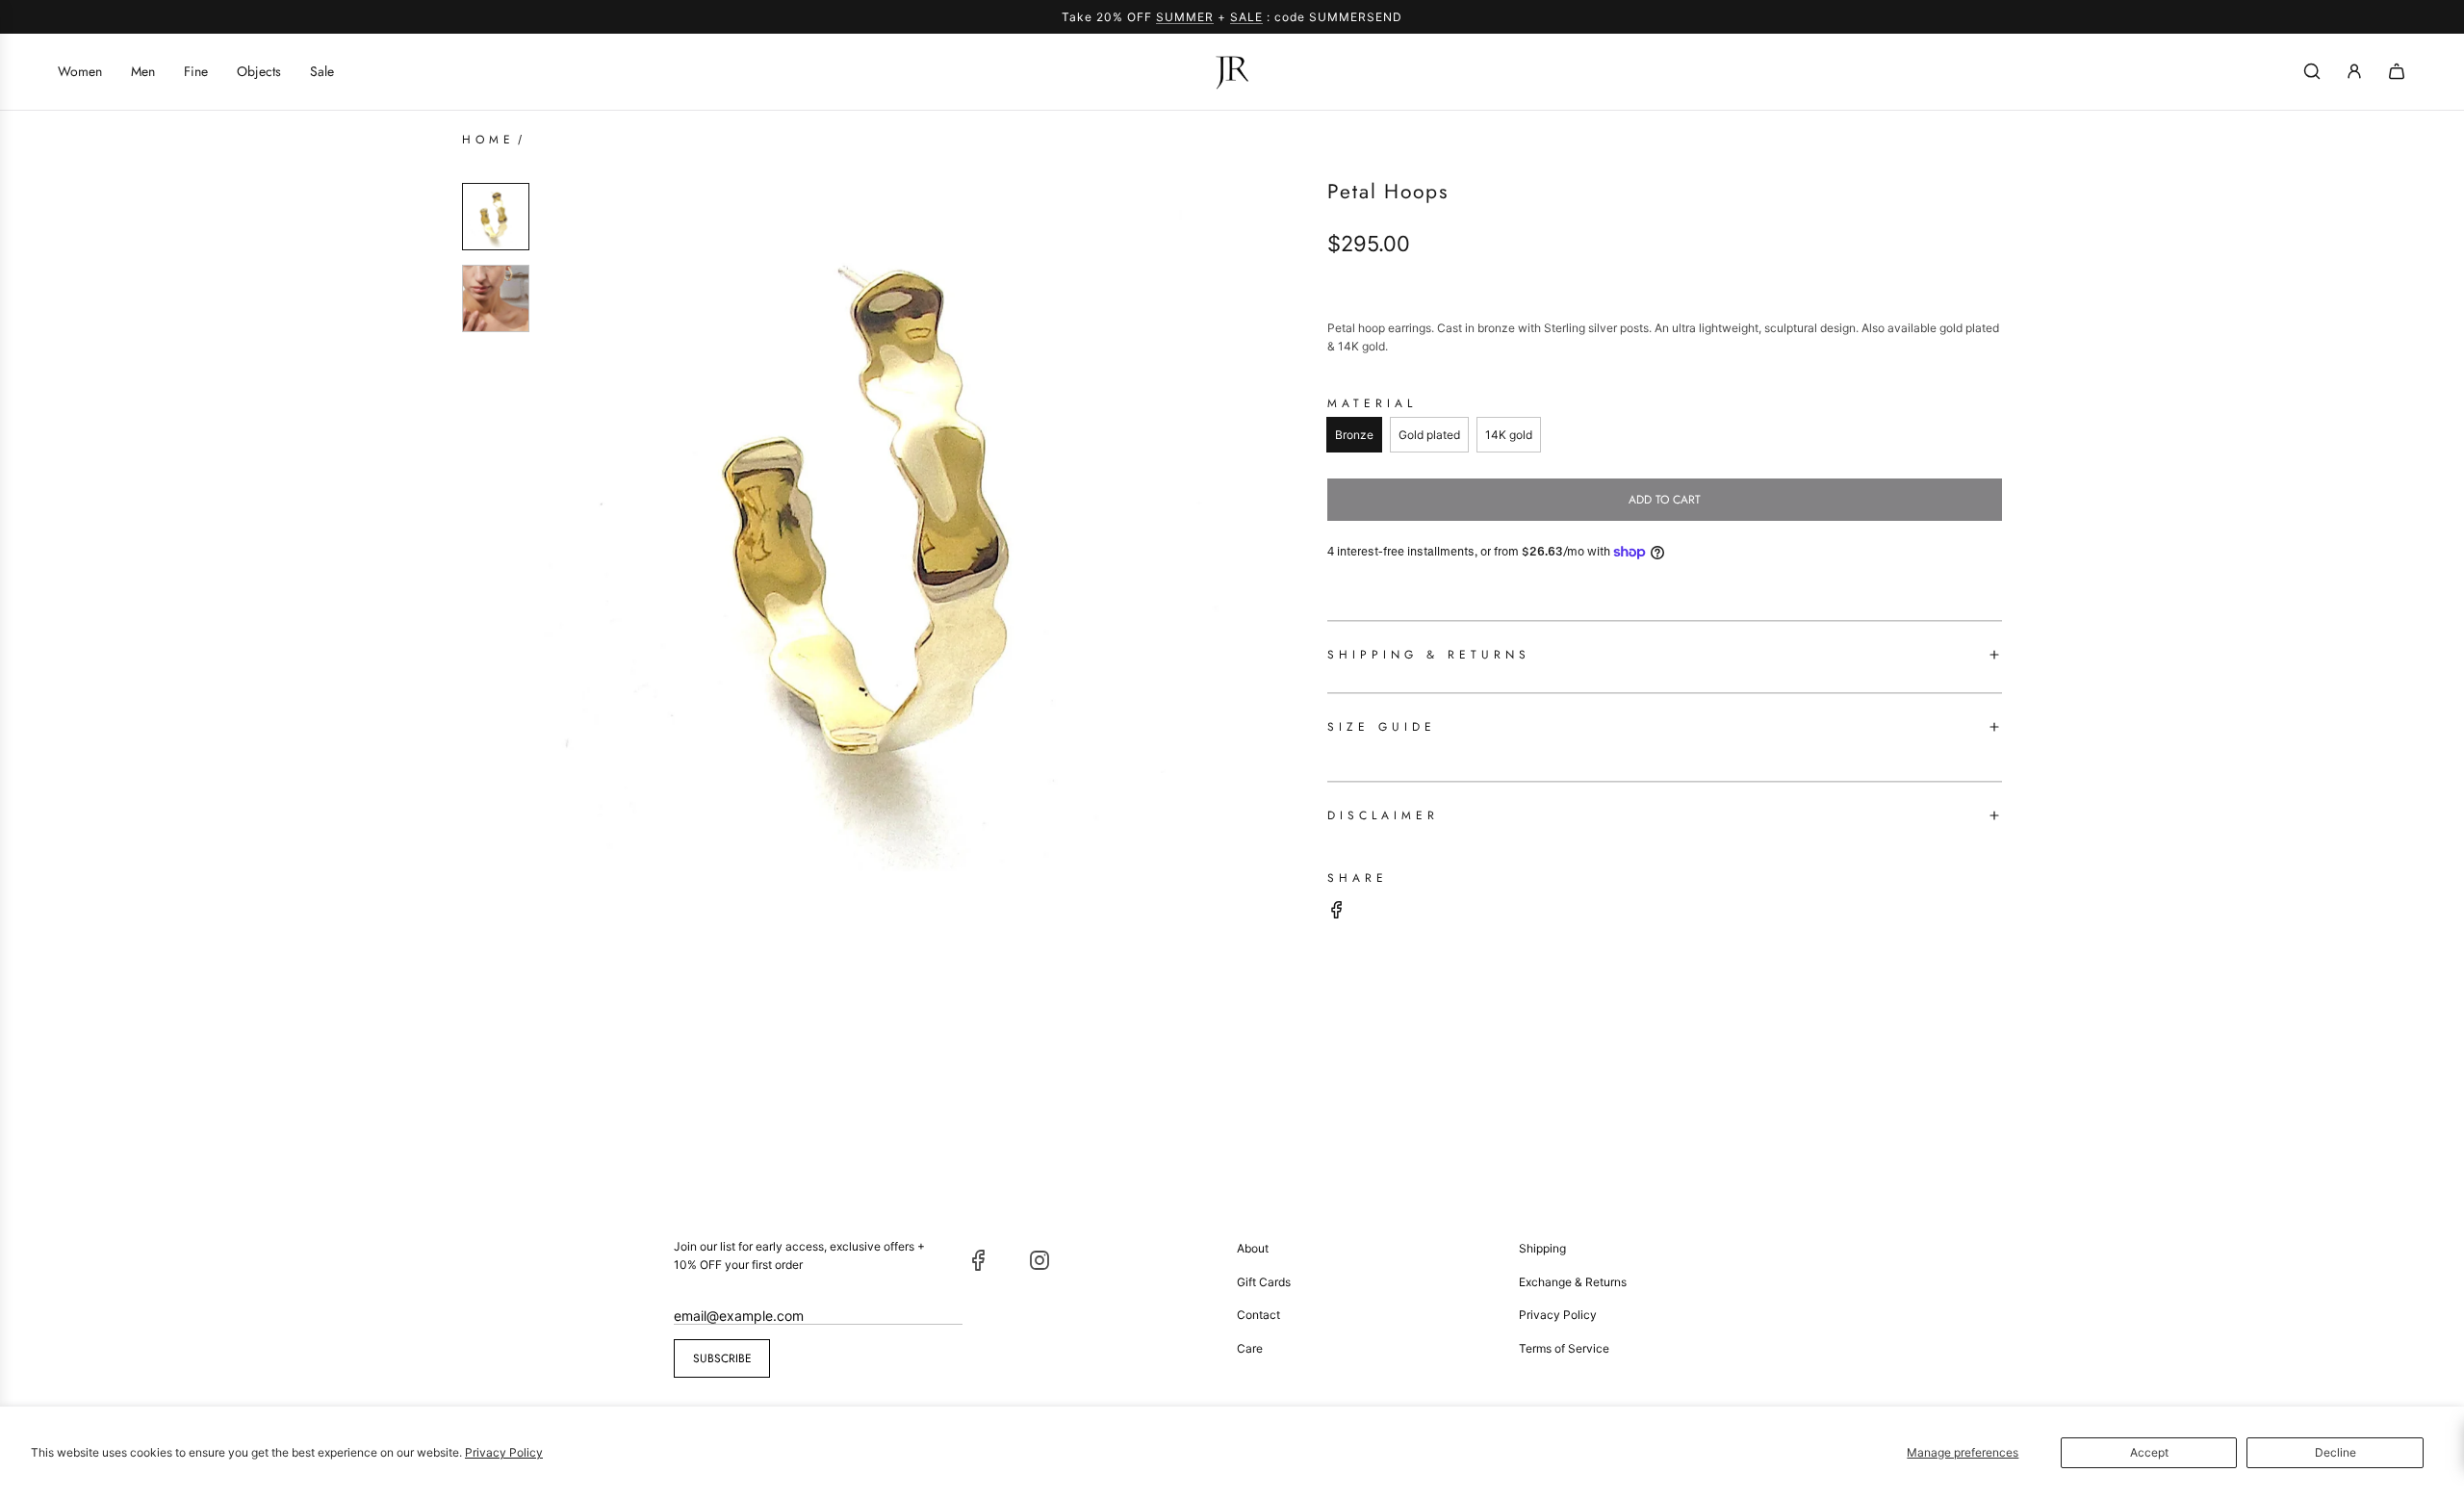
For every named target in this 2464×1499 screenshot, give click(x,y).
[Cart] (2397, 71)
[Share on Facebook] (1337, 912)
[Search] (2312, 71)
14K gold (1509, 435)
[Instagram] (1039, 1260)
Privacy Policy (504, 1452)
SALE (1246, 17)
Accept (2149, 1452)
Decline (2336, 1452)
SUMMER (1185, 17)
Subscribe (722, 1358)
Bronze (1354, 435)
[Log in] (2354, 71)
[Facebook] (979, 1260)
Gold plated (1429, 435)
